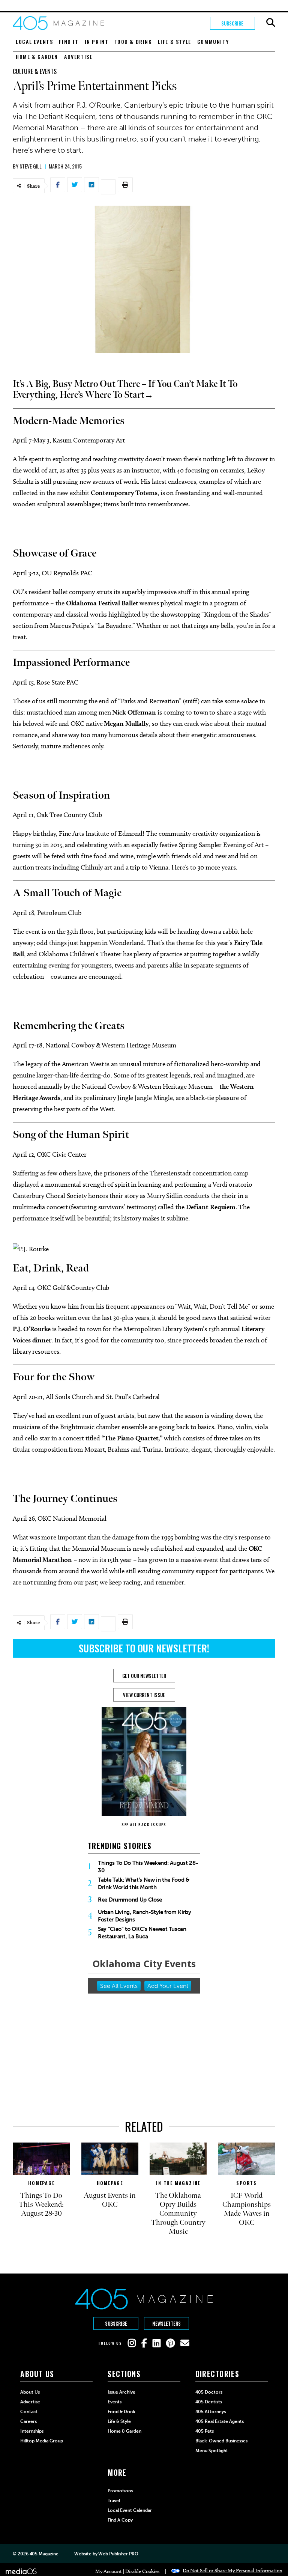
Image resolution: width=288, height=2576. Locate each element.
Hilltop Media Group (42, 2441)
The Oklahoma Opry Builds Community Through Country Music (178, 2213)
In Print (97, 41)
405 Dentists (209, 2402)
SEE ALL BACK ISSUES (144, 1824)
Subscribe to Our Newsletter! (144, 1648)
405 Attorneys (211, 2412)
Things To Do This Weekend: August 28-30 (148, 1867)
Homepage (41, 2183)
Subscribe (232, 23)
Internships (32, 2431)
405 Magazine (44, 2554)
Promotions (120, 2491)
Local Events (34, 41)
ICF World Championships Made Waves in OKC (247, 2209)
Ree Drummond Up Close (130, 1900)
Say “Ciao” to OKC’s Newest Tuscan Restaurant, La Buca (142, 1933)
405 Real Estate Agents (220, 2421)
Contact (29, 2412)
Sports (247, 2183)
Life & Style (175, 41)
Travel (114, 2501)
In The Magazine (178, 2183)
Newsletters (166, 2323)
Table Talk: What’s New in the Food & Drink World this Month (144, 1884)
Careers (28, 2421)
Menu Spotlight (212, 2451)
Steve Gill (31, 166)
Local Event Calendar (130, 2510)
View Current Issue (144, 1695)
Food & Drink (133, 41)
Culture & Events (35, 71)
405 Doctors (209, 2392)
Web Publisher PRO (118, 2554)
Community (213, 41)
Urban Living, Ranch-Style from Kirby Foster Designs (145, 1916)
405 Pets (205, 2431)
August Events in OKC (110, 2200)
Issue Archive (121, 2392)
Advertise (78, 56)
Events (115, 2402)
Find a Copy (120, 2520)
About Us (30, 2392)
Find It (69, 41)
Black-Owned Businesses (221, 2441)
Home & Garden (37, 56)
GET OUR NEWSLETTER (144, 1676)
